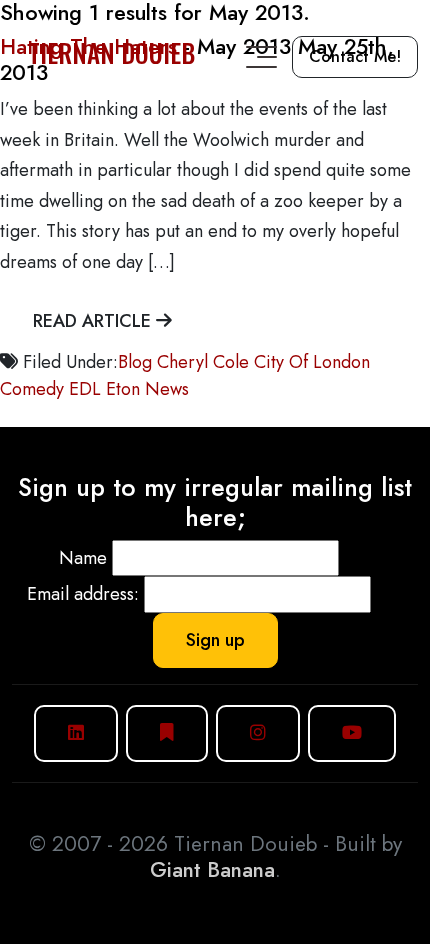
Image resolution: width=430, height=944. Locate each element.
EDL (85, 389)
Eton (123, 389)
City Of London (312, 362)
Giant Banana (212, 870)
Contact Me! (355, 56)
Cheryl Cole (203, 362)
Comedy (32, 389)
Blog (135, 362)
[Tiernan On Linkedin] (76, 733)
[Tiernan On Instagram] (258, 733)
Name (83, 558)
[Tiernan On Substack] (167, 733)
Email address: (83, 594)
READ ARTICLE (94, 321)
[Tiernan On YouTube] (352, 733)
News (167, 389)
